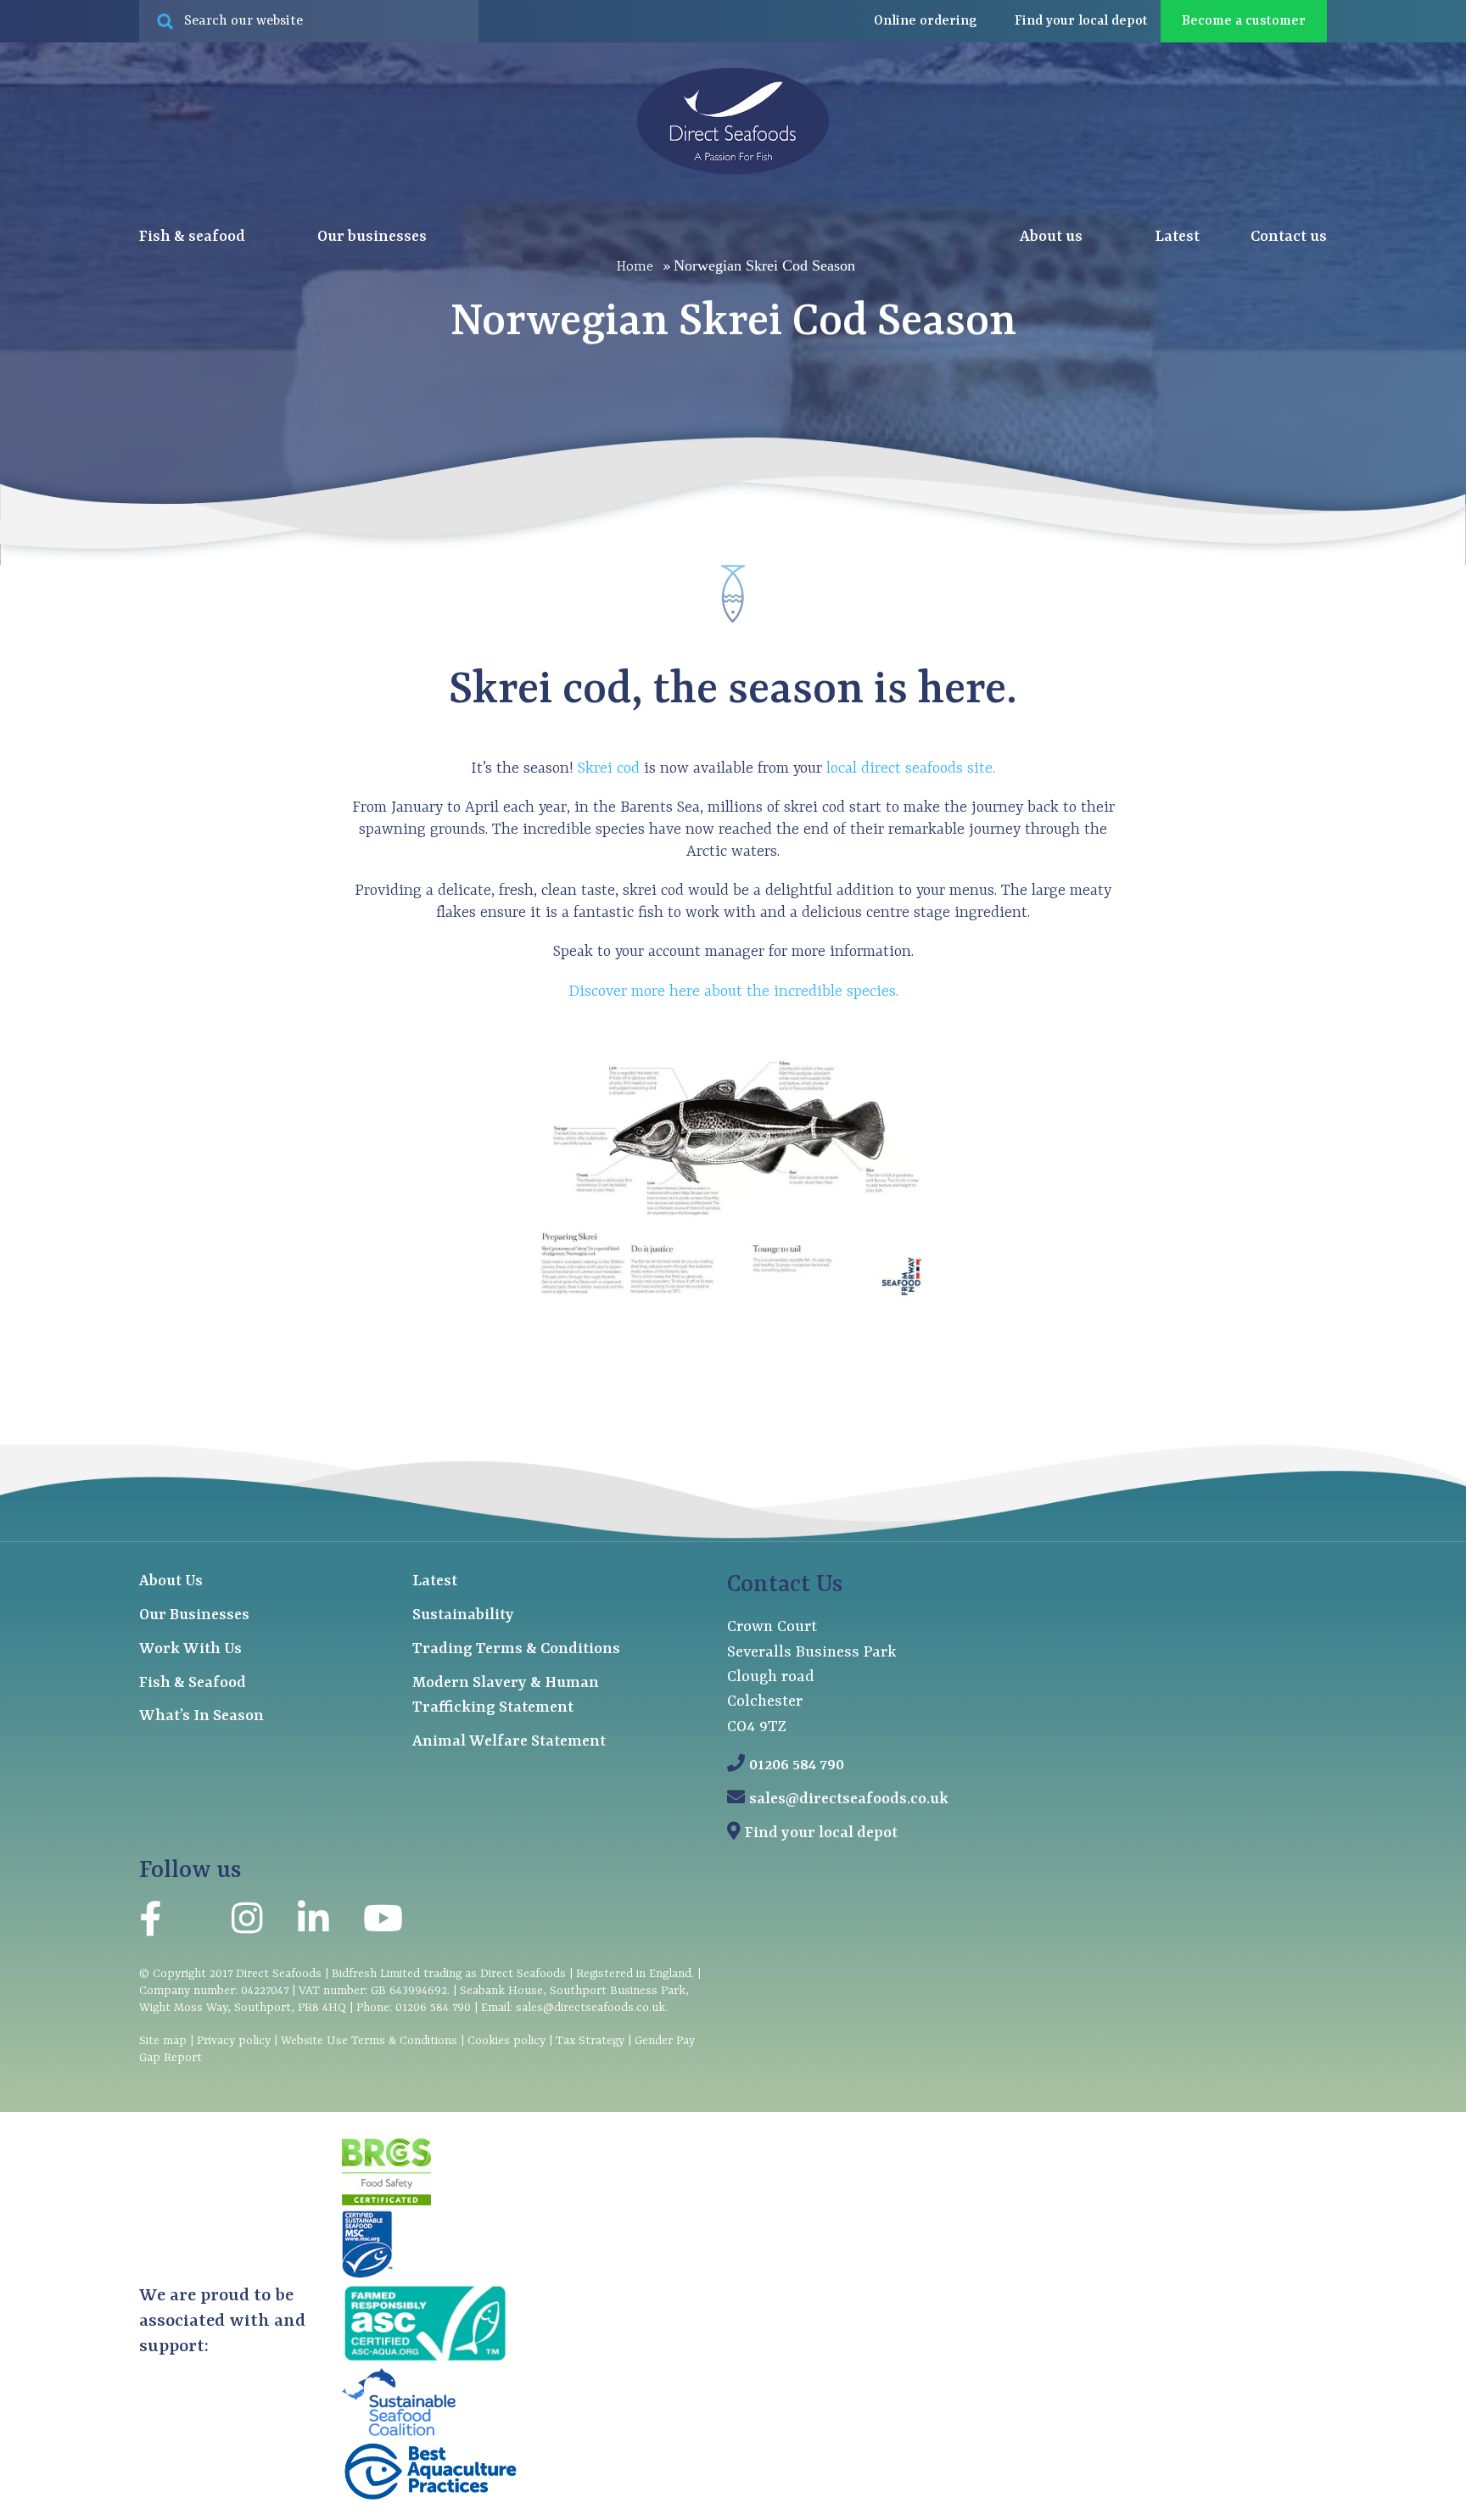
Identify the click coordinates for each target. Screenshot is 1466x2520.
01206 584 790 (797, 1766)
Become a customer (1244, 21)
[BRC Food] (386, 2202)
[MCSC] (367, 2275)
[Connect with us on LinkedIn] (313, 1923)
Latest (1177, 237)
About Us (171, 1581)
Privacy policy (234, 2041)
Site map (163, 2041)
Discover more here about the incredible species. (733, 992)
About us (1053, 237)
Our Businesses (194, 1615)
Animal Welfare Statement (509, 1742)
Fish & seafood (194, 237)
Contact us (1289, 237)
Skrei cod (609, 769)
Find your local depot (821, 1833)
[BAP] (430, 2498)
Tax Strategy (590, 2041)
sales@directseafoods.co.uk (849, 1799)
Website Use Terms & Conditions (369, 2041)
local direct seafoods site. (909, 769)
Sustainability (463, 1615)
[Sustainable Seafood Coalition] (399, 2433)
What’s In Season (201, 1716)
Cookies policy (506, 2041)
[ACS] (425, 2360)
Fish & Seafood (193, 1683)
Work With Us (190, 1649)
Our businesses (374, 237)
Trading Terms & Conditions (516, 1649)
